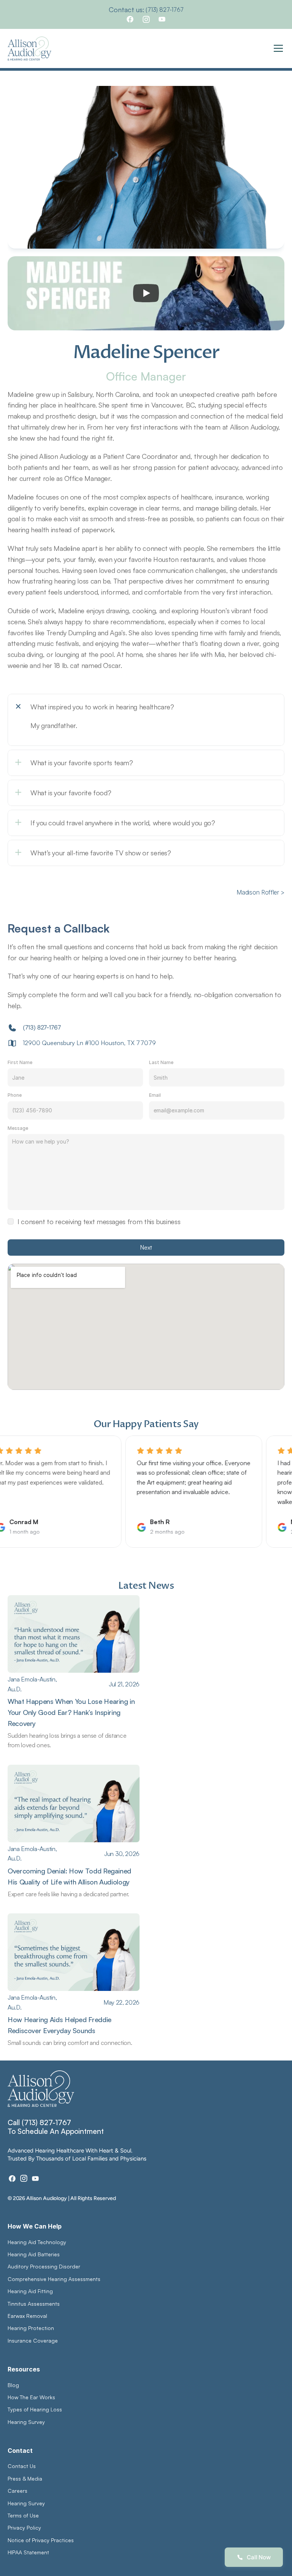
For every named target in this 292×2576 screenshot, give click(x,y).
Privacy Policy (24, 2528)
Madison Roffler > (260, 892)
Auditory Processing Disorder (44, 2266)
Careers (17, 2491)
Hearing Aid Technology (37, 2242)
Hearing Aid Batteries (34, 2254)
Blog (13, 2385)
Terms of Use (23, 2515)
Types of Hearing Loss (35, 2409)
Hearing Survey (26, 2422)
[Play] (146, 293)
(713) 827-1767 (165, 10)
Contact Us (22, 2466)
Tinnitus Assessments (34, 2304)
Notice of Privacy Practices (41, 2540)
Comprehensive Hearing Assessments (55, 2279)
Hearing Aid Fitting (30, 2291)
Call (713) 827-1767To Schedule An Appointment (56, 2127)
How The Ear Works (31, 2397)
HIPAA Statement (28, 2552)
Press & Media (25, 2478)
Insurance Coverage (33, 2340)
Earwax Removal (27, 2316)
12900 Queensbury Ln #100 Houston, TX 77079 (89, 1043)
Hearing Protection (31, 2328)
